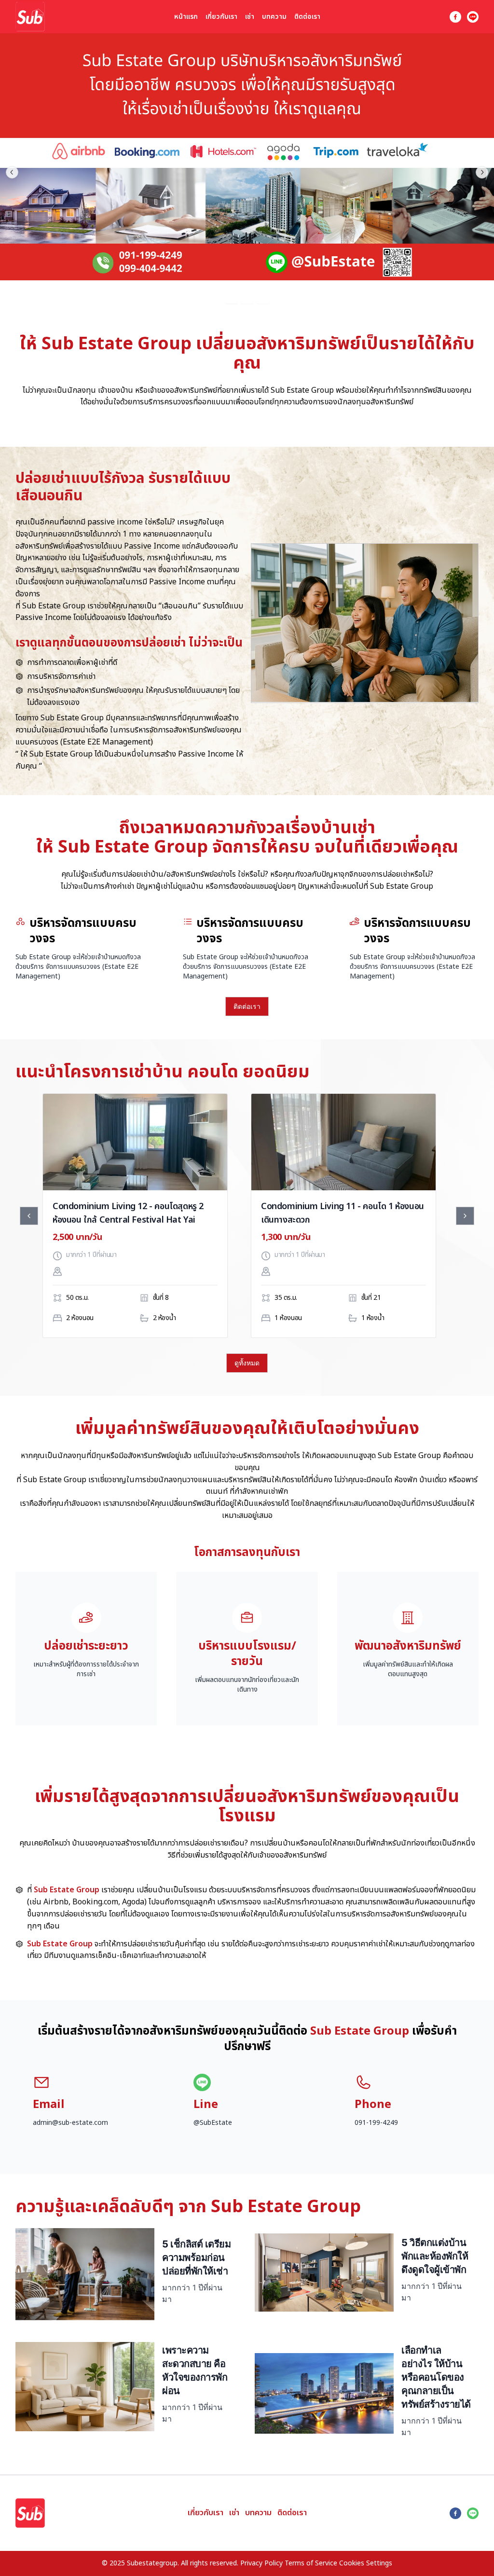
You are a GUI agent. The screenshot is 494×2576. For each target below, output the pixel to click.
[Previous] (29, 1216)
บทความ (274, 17)
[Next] (465, 1216)
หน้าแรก (186, 17)
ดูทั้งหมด (247, 1363)
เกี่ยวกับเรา (221, 17)
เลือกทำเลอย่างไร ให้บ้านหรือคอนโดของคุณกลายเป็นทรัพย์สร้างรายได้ (436, 2377)
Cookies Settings (366, 2563)
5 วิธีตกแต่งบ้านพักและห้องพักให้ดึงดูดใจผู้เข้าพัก (435, 2256)
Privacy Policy (261, 2563)
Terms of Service (311, 2563)
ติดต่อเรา (307, 17)
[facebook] (455, 17)
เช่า (250, 17)
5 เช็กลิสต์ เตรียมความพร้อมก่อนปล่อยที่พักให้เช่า (196, 2258)
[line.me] (473, 17)
